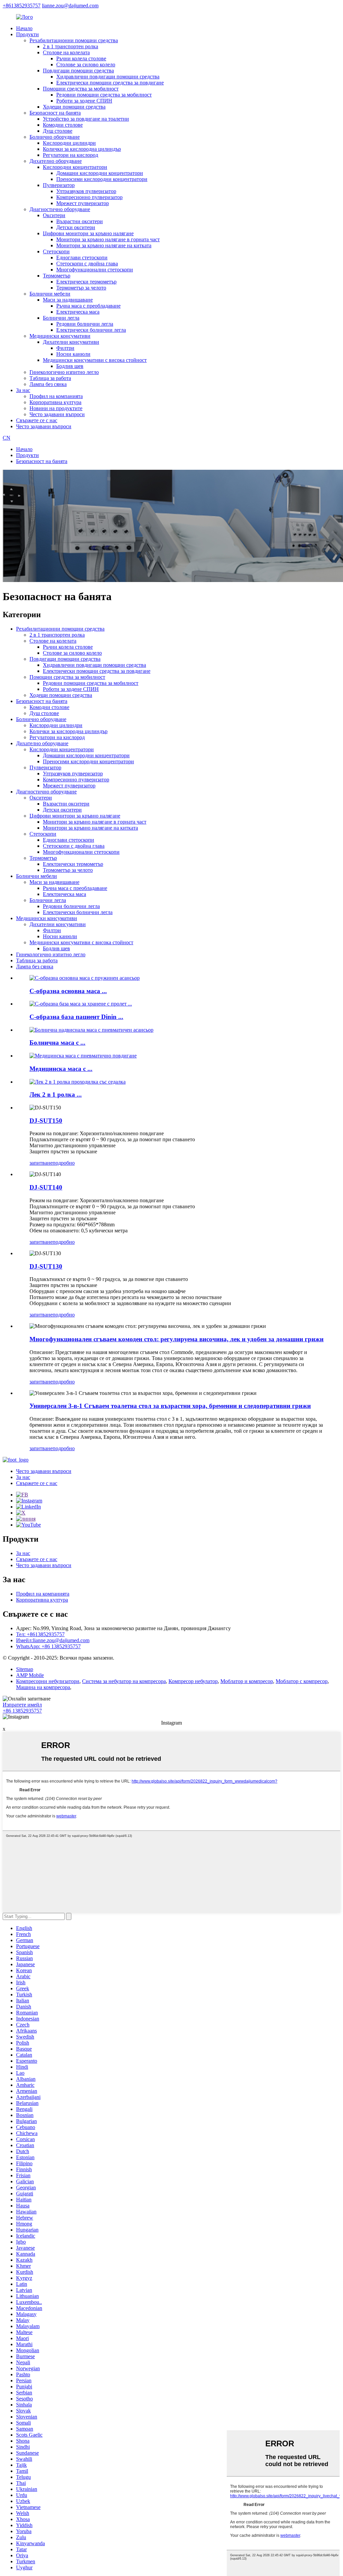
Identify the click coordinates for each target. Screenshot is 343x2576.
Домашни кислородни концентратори (100, 173)
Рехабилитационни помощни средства (74, 40)
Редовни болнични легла (85, 324)
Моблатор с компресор (302, 1681)
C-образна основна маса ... (68, 991)
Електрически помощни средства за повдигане (110, 83)
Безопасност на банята (55, 113)
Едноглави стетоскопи (82, 257)
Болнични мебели (50, 294)
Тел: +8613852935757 (40, 1634)
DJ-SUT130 (46, 1266)
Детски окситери (76, 227)
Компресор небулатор (193, 1681)
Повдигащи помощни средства (78, 71)
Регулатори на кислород (71, 155)
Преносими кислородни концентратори (102, 179)
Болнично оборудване (55, 137)
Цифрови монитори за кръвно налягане (88, 233)
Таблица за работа (50, 378)
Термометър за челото (81, 288)
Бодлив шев (70, 366)
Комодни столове (63, 125)
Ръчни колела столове (81, 58)
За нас (23, 390)
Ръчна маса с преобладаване (88, 306)
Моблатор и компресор (247, 1681)
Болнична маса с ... (57, 1043)
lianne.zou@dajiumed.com (70, 6)
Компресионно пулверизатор (89, 197)
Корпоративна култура (55, 402)
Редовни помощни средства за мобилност (104, 95)
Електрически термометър (86, 282)
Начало (24, 28)
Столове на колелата (66, 52)
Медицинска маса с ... (61, 1069)
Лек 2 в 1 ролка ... (56, 1094)
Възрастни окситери (80, 221)
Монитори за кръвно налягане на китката (104, 245)
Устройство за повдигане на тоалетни (86, 119)
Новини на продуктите (56, 408)
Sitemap (25, 1669)
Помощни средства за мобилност (81, 89)
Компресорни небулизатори (48, 1681)
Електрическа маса (78, 312)
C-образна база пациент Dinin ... (76, 1017)
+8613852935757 (22, 6)
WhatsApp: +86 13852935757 (48, 1646)
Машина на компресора (43, 1687)
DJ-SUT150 (46, 1121)
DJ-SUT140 (46, 1187)
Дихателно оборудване (56, 161)
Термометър (57, 276)
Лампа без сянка (48, 384)
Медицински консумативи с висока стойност (95, 360)
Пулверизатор (59, 185)
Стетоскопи (56, 251)
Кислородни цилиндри (69, 143)
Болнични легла (61, 318)
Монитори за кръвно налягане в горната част (108, 239)
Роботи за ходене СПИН (84, 101)
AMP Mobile (30, 1675)
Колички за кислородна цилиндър (82, 149)
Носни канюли (73, 354)
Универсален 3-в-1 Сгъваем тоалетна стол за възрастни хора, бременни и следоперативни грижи (170, 1406)
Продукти (27, 34)
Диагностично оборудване (60, 209)
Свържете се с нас (37, 420)
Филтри (65, 348)
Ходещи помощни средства (74, 107)
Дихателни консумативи (71, 342)
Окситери (54, 215)
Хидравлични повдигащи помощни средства (108, 77)
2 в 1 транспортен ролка (71, 46)
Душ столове (58, 131)
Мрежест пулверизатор (83, 203)
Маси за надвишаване (68, 300)
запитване (41, 1163)
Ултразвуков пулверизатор (86, 191)
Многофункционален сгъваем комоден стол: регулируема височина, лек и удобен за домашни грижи (177, 1339)
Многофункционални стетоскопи (95, 270)
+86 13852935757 (22, 1711)
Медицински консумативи (60, 336)
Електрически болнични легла (91, 330)
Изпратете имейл (22, 1705)
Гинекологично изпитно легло (64, 372)
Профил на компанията (56, 396)
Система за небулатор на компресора (124, 1681)
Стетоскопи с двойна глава (87, 264)
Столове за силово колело (86, 65)
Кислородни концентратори (75, 167)
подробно (64, 1163)
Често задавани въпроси (57, 414)
